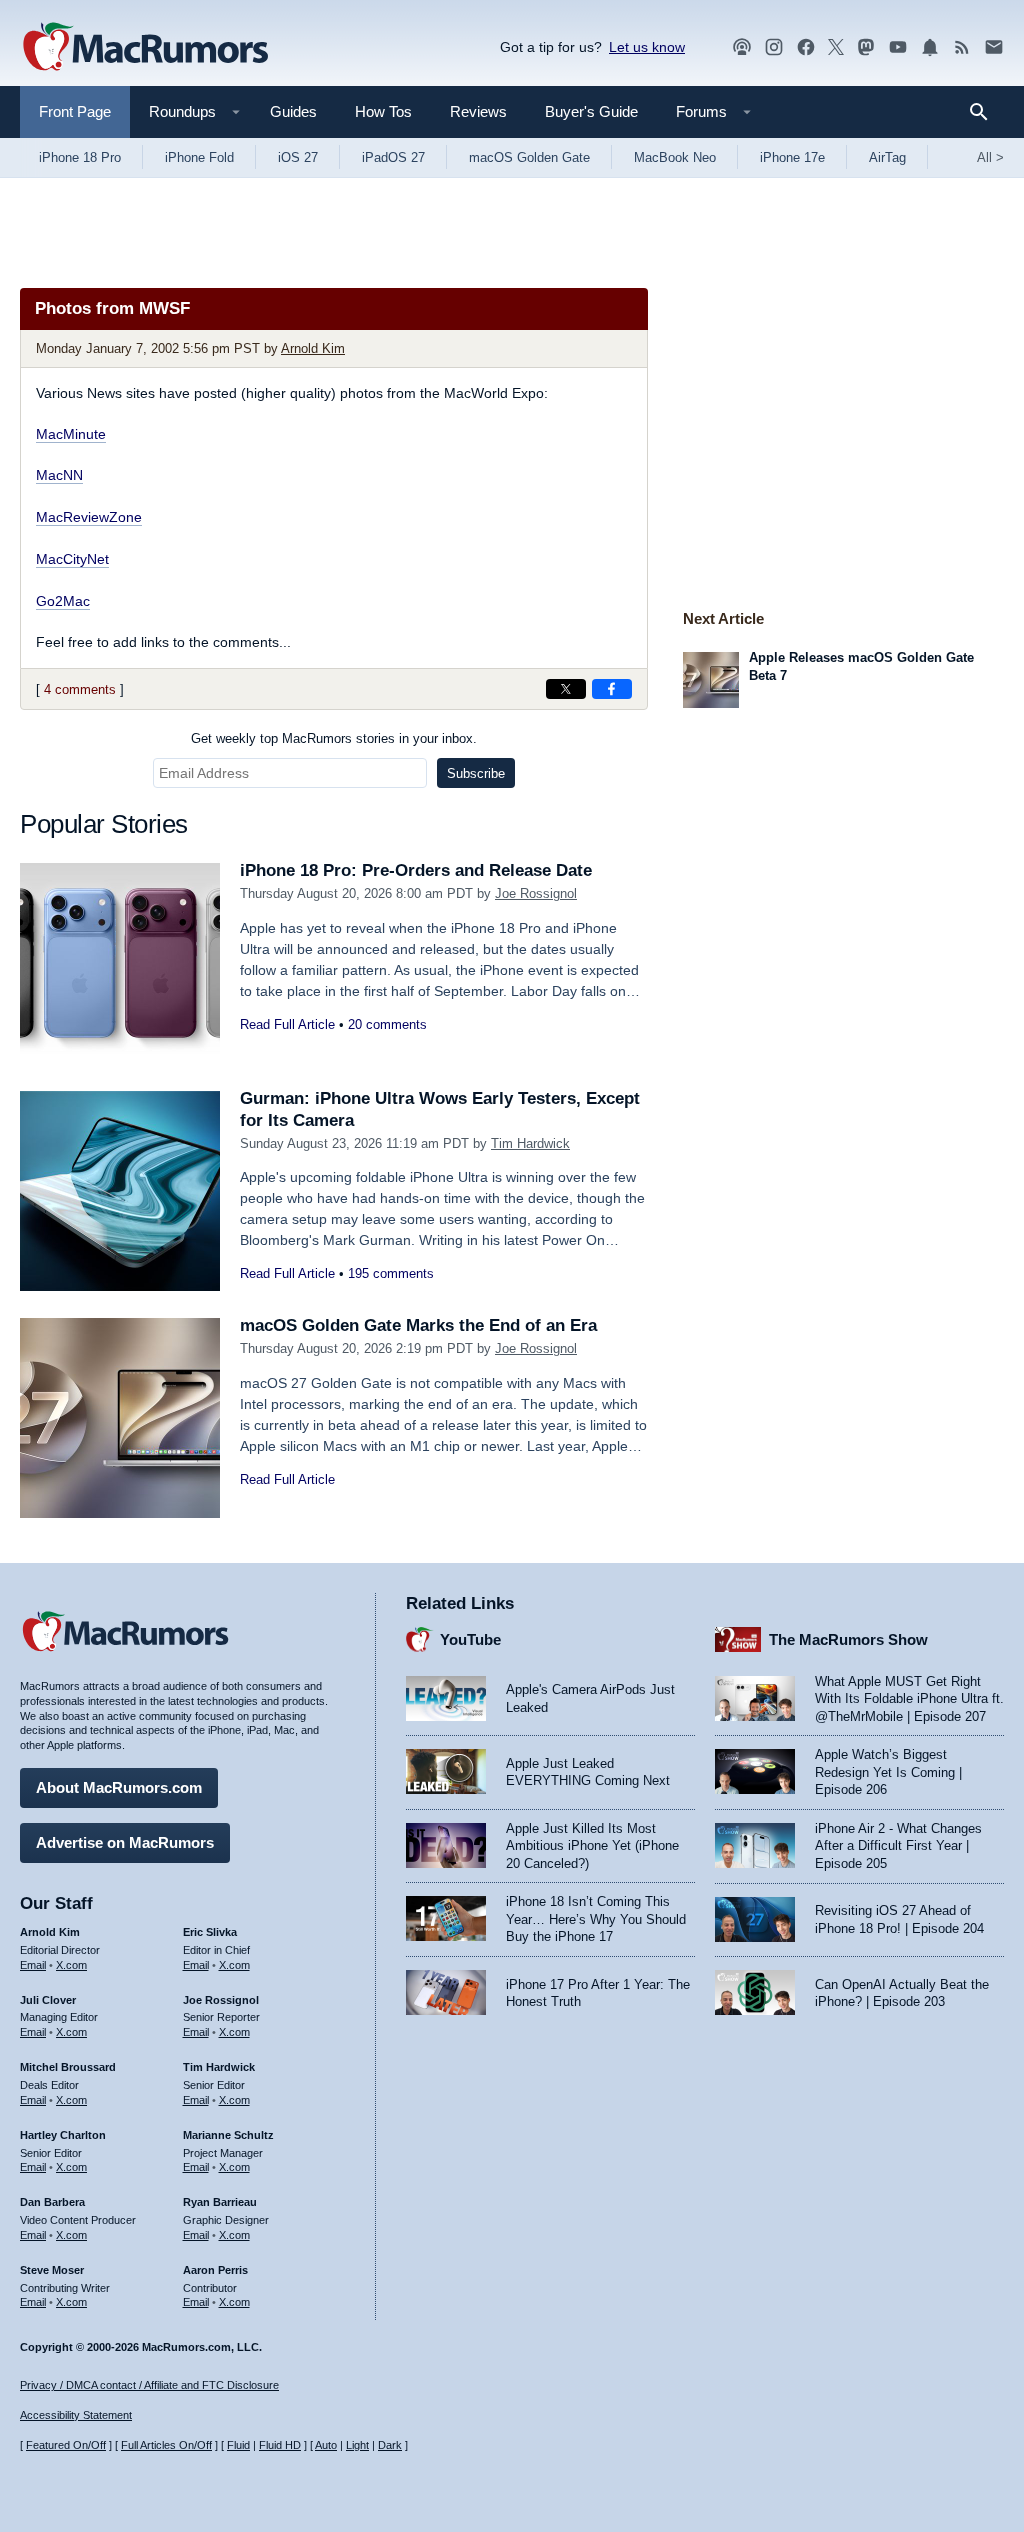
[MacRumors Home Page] (145, 48)
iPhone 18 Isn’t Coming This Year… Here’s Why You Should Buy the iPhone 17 (596, 1919)
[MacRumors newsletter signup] (994, 47)
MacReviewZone (89, 517)
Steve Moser (52, 2270)
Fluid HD (280, 2445)
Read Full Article (287, 1024)
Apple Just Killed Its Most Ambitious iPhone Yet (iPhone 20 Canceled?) (592, 1846)
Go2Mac (63, 601)
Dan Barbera (52, 2202)
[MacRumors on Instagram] (774, 47)
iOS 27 (298, 157)
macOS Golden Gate (529, 157)
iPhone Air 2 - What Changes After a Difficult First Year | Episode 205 (898, 1846)
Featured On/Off (66, 2445)
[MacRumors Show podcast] (742, 47)
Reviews (478, 111)
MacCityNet (72, 559)
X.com (71, 1965)
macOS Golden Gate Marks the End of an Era (418, 1325)
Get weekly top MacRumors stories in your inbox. (334, 738)
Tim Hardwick (530, 1143)
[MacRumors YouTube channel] (898, 47)
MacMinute (71, 434)
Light (357, 2445)
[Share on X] (566, 689)
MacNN (59, 475)
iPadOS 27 (393, 157)
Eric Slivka (210, 1932)
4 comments (80, 689)
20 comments (387, 1024)
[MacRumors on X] (836, 47)
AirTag (887, 157)
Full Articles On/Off (166, 2445)
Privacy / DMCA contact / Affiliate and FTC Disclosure (149, 2385)
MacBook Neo (675, 157)
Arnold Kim (313, 348)
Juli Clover (48, 2000)
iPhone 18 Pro (80, 157)
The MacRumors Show (848, 1639)
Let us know (647, 47)
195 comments (391, 1273)
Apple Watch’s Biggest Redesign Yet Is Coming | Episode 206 (888, 1772)
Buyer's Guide (591, 111)
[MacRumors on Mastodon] (866, 47)
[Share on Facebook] (612, 689)
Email (33, 1965)
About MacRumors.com (119, 1787)
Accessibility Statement (76, 2415)
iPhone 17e (792, 157)
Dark (390, 2445)
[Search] (985, 112)
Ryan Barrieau (220, 2202)
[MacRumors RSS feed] (962, 47)
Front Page (75, 111)
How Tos (383, 111)
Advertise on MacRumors (125, 1842)
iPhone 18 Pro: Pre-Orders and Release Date (416, 870)
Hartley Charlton (63, 2135)
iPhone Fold (199, 157)
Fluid (238, 2445)
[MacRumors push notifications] (930, 47)
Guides (293, 111)
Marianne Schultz (228, 2135)
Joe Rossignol (536, 893)
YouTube (470, 1639)
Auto (326, 2445)
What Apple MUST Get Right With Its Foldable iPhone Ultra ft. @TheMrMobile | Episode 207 (909, 1699)
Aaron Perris (215, 2270)
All (990, 157)
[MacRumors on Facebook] (806, 47)
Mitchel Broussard (68, 2067)
